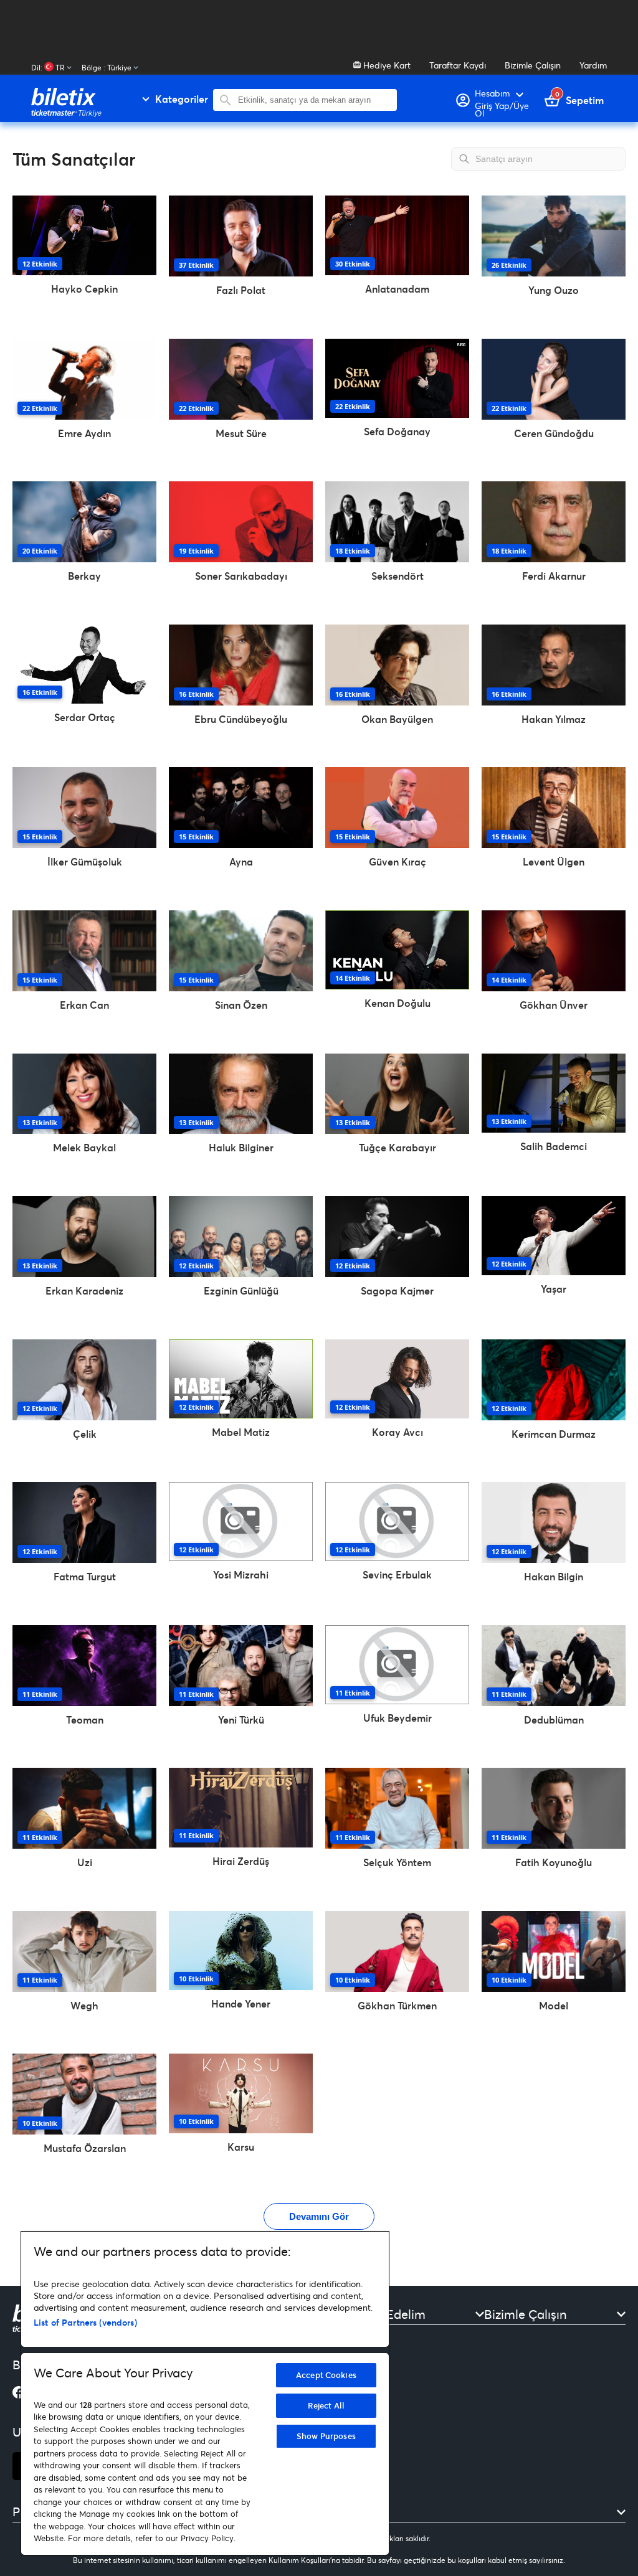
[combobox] (314, 100)
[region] (205, 2393)
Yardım (593, 65)
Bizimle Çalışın (533, 65)
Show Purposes (326, 2436)
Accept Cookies (326, 2375)
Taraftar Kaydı (458, 65)
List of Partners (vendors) (85, 2322)
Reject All (326, 2405)
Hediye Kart (386, 65)
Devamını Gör (319, 2216)
